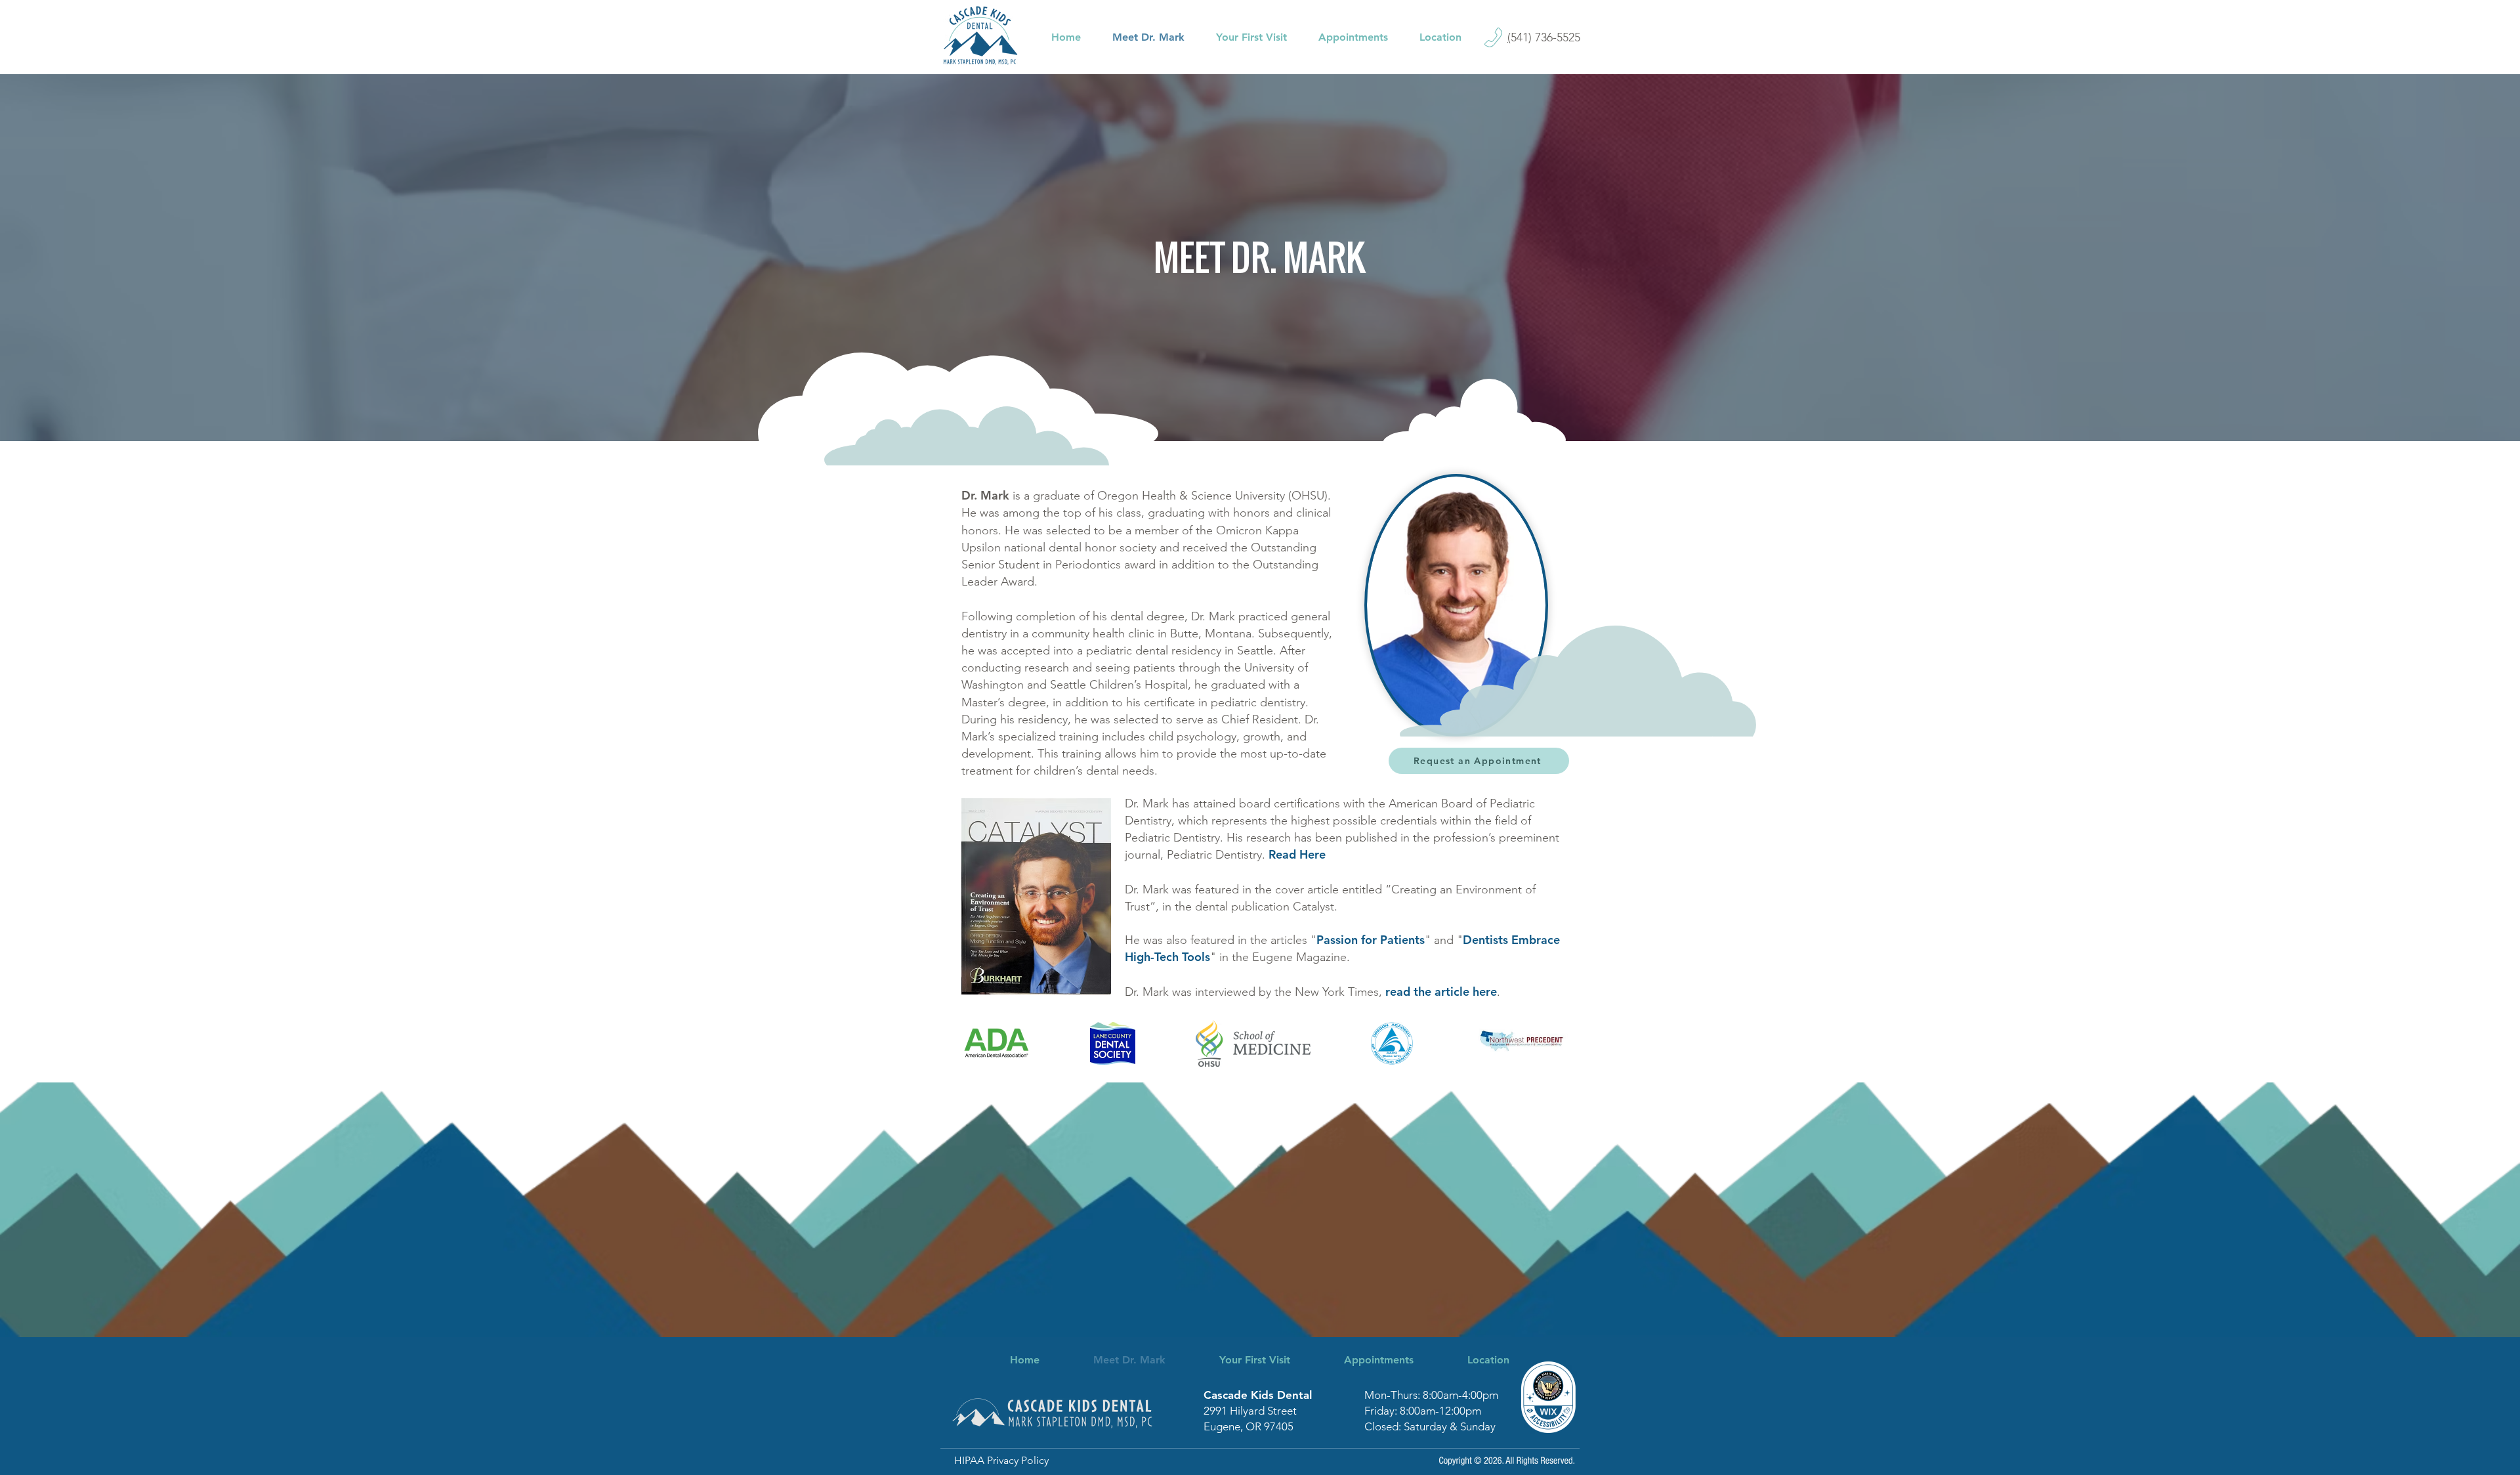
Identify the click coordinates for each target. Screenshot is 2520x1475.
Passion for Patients (1371, 940)
